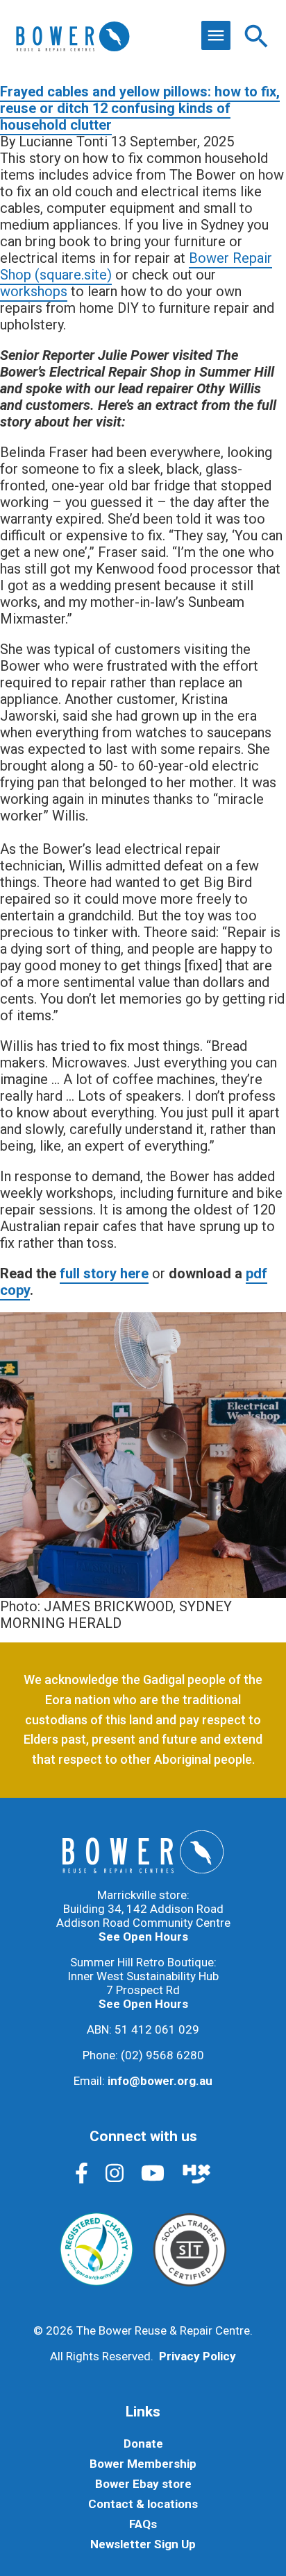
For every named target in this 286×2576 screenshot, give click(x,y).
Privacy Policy (197, 2356)
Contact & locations (143, 2504)
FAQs (143, 2524)
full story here (104, 1273)
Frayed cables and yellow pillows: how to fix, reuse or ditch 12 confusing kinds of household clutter (140, 108)
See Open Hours (143, 1937)
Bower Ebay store (143, 2484)
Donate (143, 2444)
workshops (34, 291)
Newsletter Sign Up (143, 2544)
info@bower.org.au (160, 2081)
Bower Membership (143, 2464)
